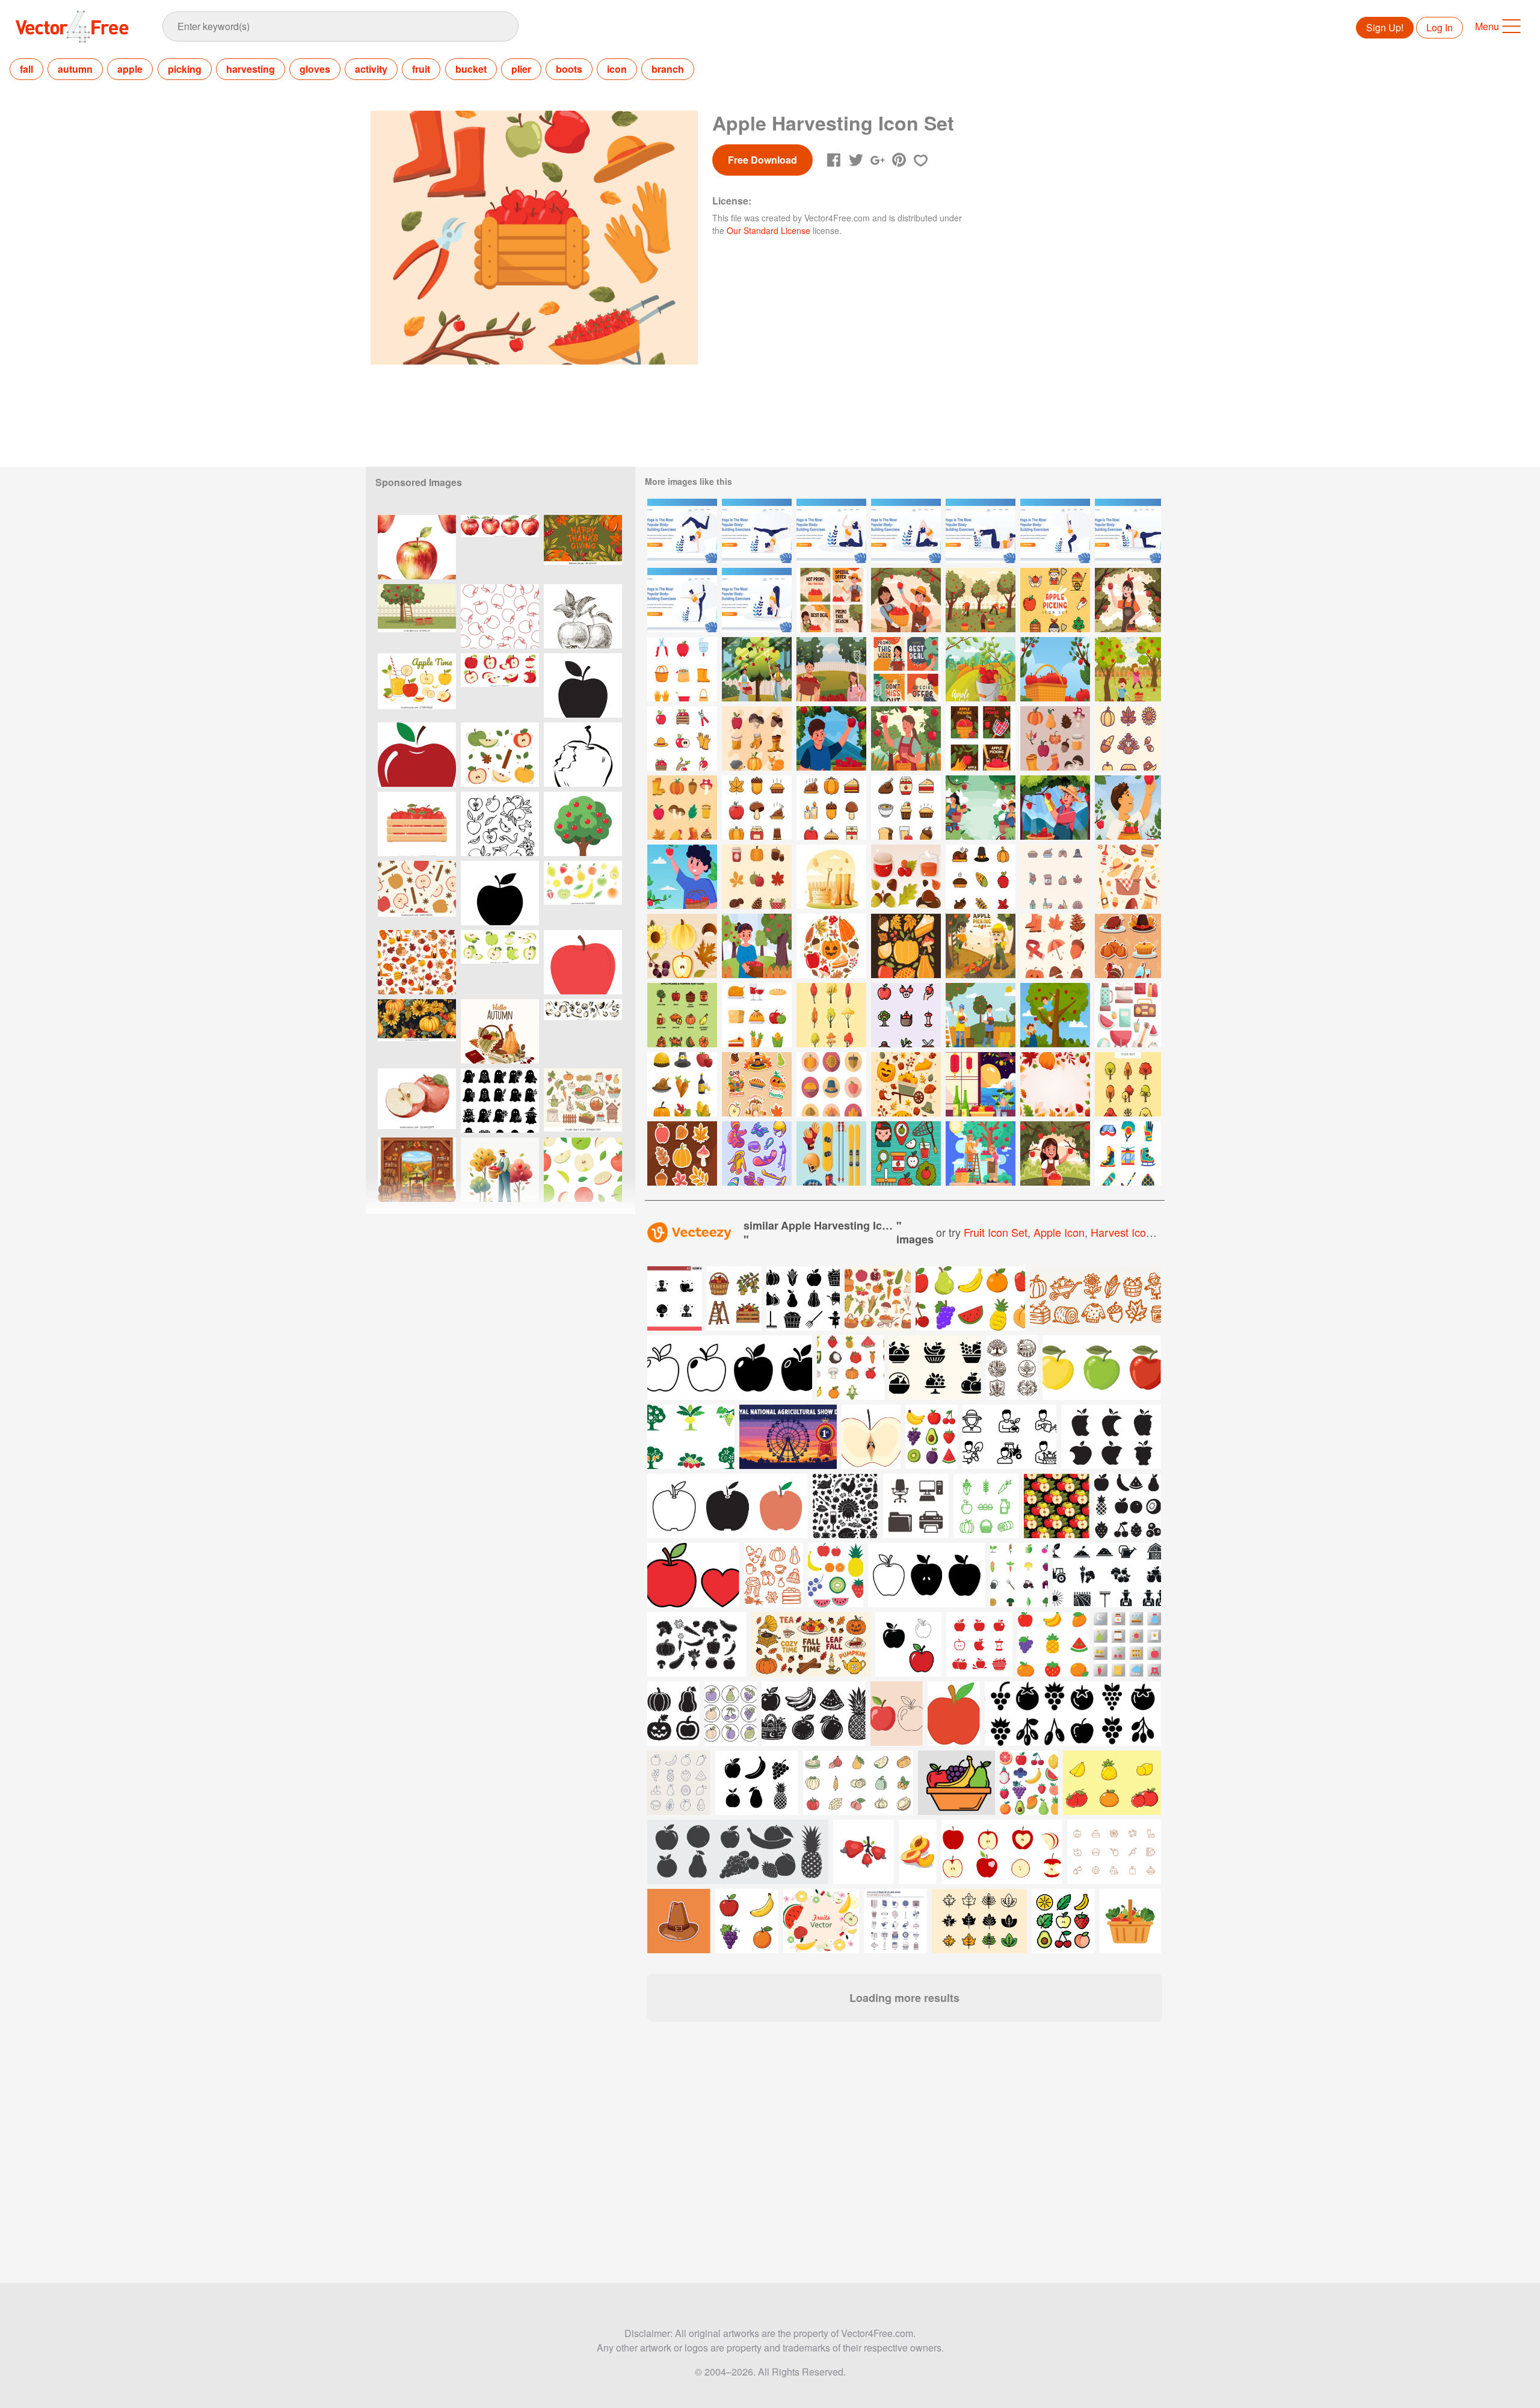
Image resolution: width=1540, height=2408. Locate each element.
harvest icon (1121, 1232)
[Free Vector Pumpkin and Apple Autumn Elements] (682, 946)
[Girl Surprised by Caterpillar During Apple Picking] (981, 946)
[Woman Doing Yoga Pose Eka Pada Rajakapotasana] (831, 531)
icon (617, 69)
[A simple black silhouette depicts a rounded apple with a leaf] (583, 685)
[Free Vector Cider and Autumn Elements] (906, 877)
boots (569, 69)
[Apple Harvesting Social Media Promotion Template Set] (831, 600)
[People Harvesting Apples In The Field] (981, 600)
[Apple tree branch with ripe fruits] (583, 616)
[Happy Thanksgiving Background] (1055, 1084)
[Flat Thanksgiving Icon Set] (831, 1084)
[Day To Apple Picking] (981, 738)
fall (26, 69)
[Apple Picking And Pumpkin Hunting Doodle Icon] (906, 946)
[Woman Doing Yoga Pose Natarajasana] (682, 600)
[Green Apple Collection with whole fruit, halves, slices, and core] (500, 962)
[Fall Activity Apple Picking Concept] (906, 738)
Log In (1440, 27)
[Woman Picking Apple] (1128, 600)
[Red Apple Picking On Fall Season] (1128, 808)
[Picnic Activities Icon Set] (1128, 1015)
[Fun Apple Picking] (1128, 669)
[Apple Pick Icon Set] (1055, 600)
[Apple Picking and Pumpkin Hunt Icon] (682, 1015)
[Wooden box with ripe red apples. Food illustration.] (417, 824)
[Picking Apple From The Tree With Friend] (906, 600)
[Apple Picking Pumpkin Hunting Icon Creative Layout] (831, 946)
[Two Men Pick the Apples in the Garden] (981, 1015)
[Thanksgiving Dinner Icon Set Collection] (831, 808)
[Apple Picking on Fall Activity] (831, 738)
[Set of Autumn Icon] (1055, 738)
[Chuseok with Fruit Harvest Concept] (981, 1084)
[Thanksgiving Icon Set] (981, 877)
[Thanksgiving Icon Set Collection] (757, 808)
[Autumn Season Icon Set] (682, 808)
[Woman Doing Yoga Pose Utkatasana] (1055, 531)
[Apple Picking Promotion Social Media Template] (906, 669)
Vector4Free (73, 26)
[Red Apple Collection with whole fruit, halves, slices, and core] (500, 685)
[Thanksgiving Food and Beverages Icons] (757, 1015)
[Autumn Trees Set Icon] (831, 1015)
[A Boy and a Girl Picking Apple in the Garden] (757, 669)
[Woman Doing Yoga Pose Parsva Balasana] (1128, 531)
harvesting (251, 69)
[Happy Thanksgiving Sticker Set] (757, 1084)
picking (185, 69)
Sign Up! (1385, 27)
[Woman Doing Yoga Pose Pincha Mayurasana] (757, 531)
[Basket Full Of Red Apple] (1055, 669)
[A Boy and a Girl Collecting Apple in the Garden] (831, 669)
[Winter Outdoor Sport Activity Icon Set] (1128, 1153)
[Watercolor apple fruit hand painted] (417, 1101)
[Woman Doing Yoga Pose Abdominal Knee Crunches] (981, 531)
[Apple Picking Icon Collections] (906, 1153)
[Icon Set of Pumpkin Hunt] (906, 1084)
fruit (421, 69)
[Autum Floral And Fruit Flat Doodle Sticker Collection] (682, 1153)
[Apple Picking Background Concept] (981, 808)
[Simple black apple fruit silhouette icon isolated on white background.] (500, 893)
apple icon (1059, 1232)
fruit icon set (996, 1232)
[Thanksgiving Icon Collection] (682, 1084)
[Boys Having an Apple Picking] (1055, 1015)
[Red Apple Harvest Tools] (682, 669)
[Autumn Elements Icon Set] (1055, 946)
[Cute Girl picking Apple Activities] (757, 946)
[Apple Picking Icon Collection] (906, 1015)
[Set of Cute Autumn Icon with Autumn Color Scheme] (757, 877)
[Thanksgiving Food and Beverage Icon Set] (906, 808)
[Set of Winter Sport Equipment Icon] (831, 1153)
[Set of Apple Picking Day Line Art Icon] (682, 738)
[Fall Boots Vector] (831, 877)
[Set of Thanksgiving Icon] (1128, 738)
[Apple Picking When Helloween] (1055, 1153)
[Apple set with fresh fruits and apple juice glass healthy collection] (417, 685)
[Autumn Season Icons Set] (757, 738)
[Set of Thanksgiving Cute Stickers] (1128, 946)
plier (521, 69)
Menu (1487, 26)
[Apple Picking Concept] (981, 669)
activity (371, 69)
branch (668, 69)
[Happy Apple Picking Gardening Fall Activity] (1055, 808)
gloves (315, 69)
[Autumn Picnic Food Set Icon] (1128, 877)
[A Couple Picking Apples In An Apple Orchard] (981, 1153)
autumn (75, 69)
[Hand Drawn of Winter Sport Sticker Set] (757, 1153)
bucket (471, 69)
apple (130, 69)
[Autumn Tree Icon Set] (1128, 1084)
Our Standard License (768, 230)
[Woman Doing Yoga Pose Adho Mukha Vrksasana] (682, 531)
